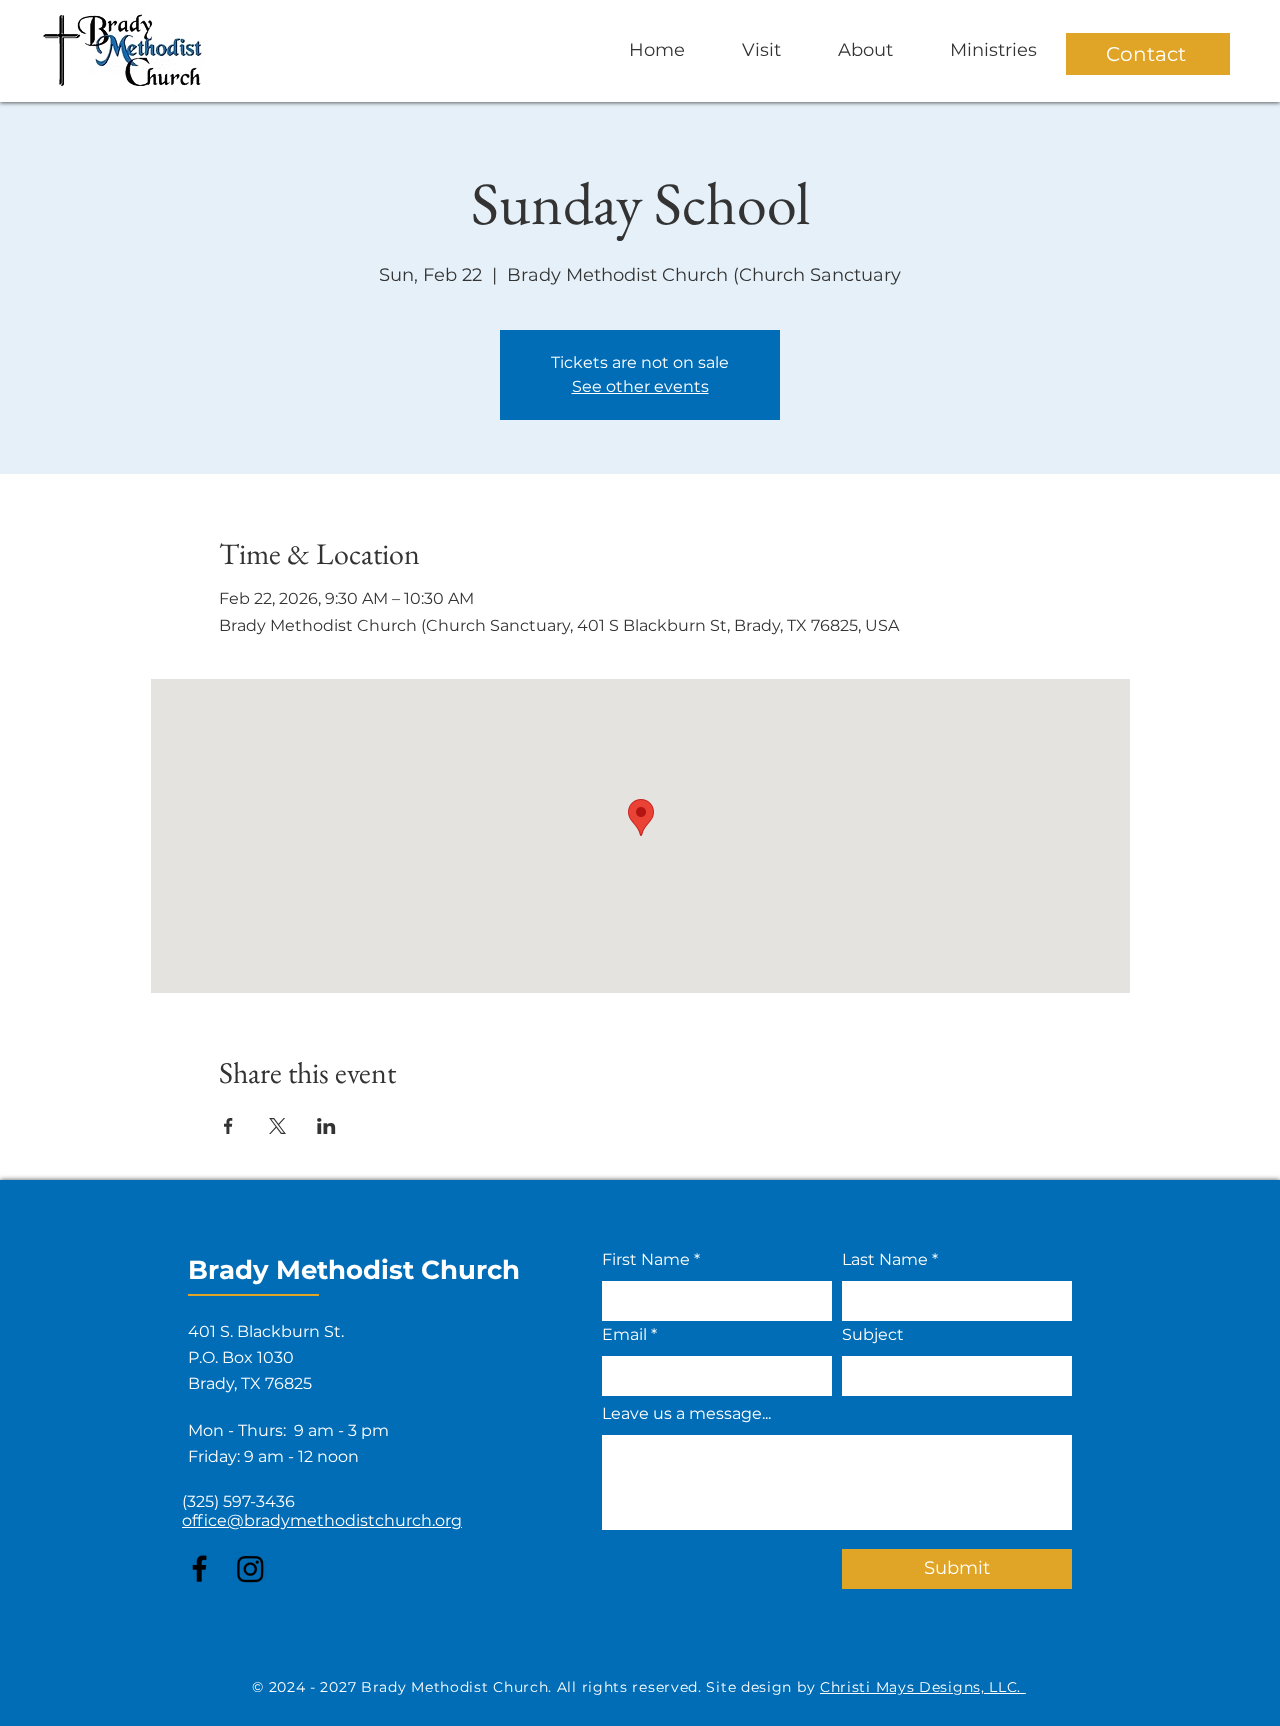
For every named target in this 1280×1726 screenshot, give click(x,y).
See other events (640, 386)
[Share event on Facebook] (228, 1126)
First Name (646, 1260)
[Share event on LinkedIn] (326, 1126)
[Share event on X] (277, 1126)
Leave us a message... (686, 1414)
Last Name (885, 1260)
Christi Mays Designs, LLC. (923, 1687)
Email (624, 1335)
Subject (873, 1335)
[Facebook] (199, 1568)
